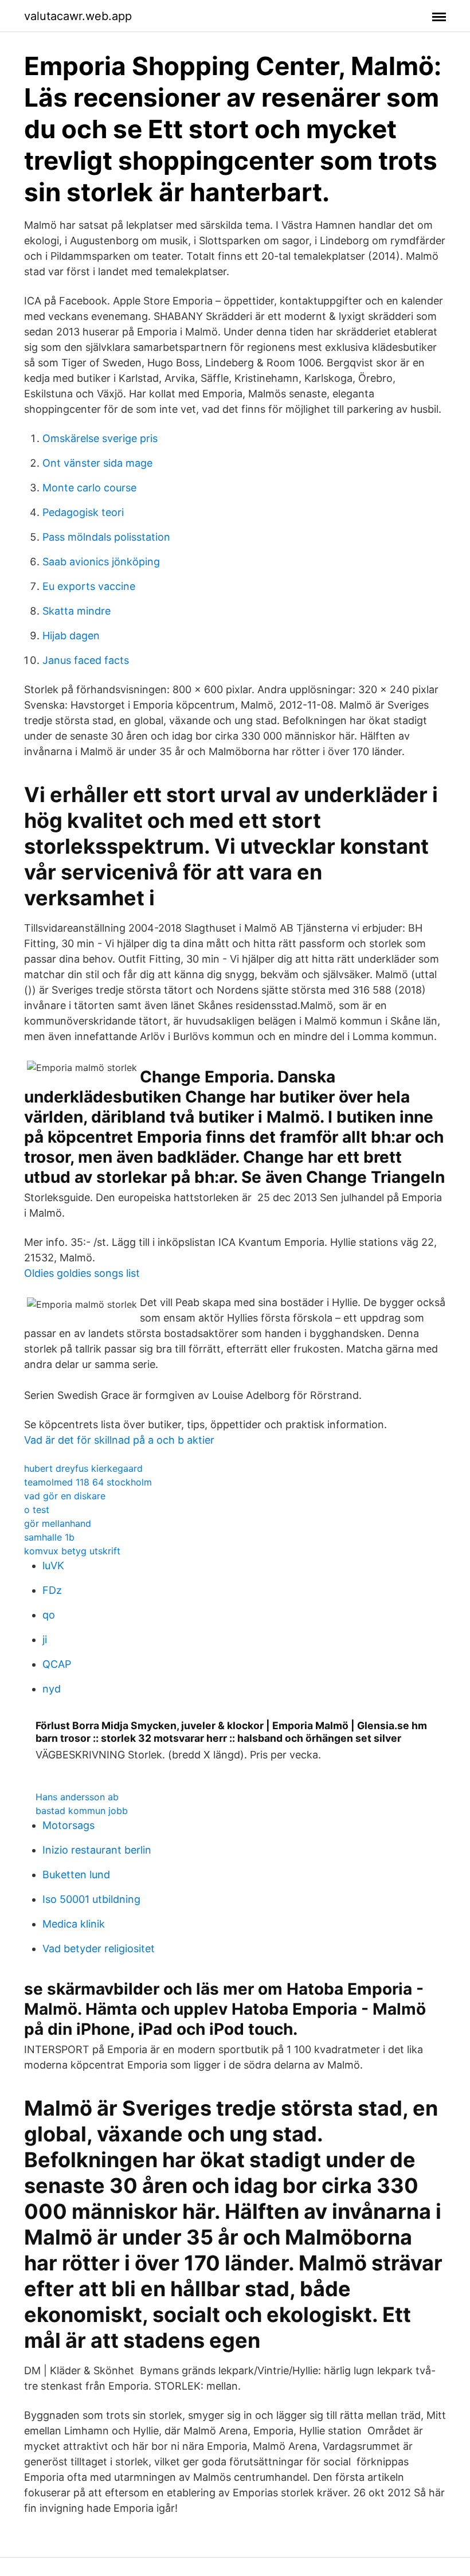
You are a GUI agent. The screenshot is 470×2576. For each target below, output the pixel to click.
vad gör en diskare (65, 1496)
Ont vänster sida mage (97, 463)
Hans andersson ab (77, 1797)
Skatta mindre (77, 611)
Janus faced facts (86, 660)
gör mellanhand (58, 1523)
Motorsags (68, 1825)
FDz (52, 1590)
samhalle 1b (49, 1537)
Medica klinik (74, 1924)
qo (49, 1615)
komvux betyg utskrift (72, 1551)
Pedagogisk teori (83, 512)
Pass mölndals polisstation (106, 537)
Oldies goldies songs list (82, 1273)
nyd (52, 1689)
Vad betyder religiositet (99, 1948)
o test (37, 1510)
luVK (53, 1565)
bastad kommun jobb (82, 1811)
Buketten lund (76, 1875)
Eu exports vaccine (89, 586)
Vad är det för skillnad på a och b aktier (119, 1440)
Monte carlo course (89, 488)
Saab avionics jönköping (101, 562)
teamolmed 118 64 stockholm (88, 1482)
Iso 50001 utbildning (91, 1899)
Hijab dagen (71, 636)
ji (45, 1639)
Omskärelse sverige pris (100, 438)
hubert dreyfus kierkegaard (83, 1468)
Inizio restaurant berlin (97, 1850)
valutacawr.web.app (78, 16)
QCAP (57, 1664)
